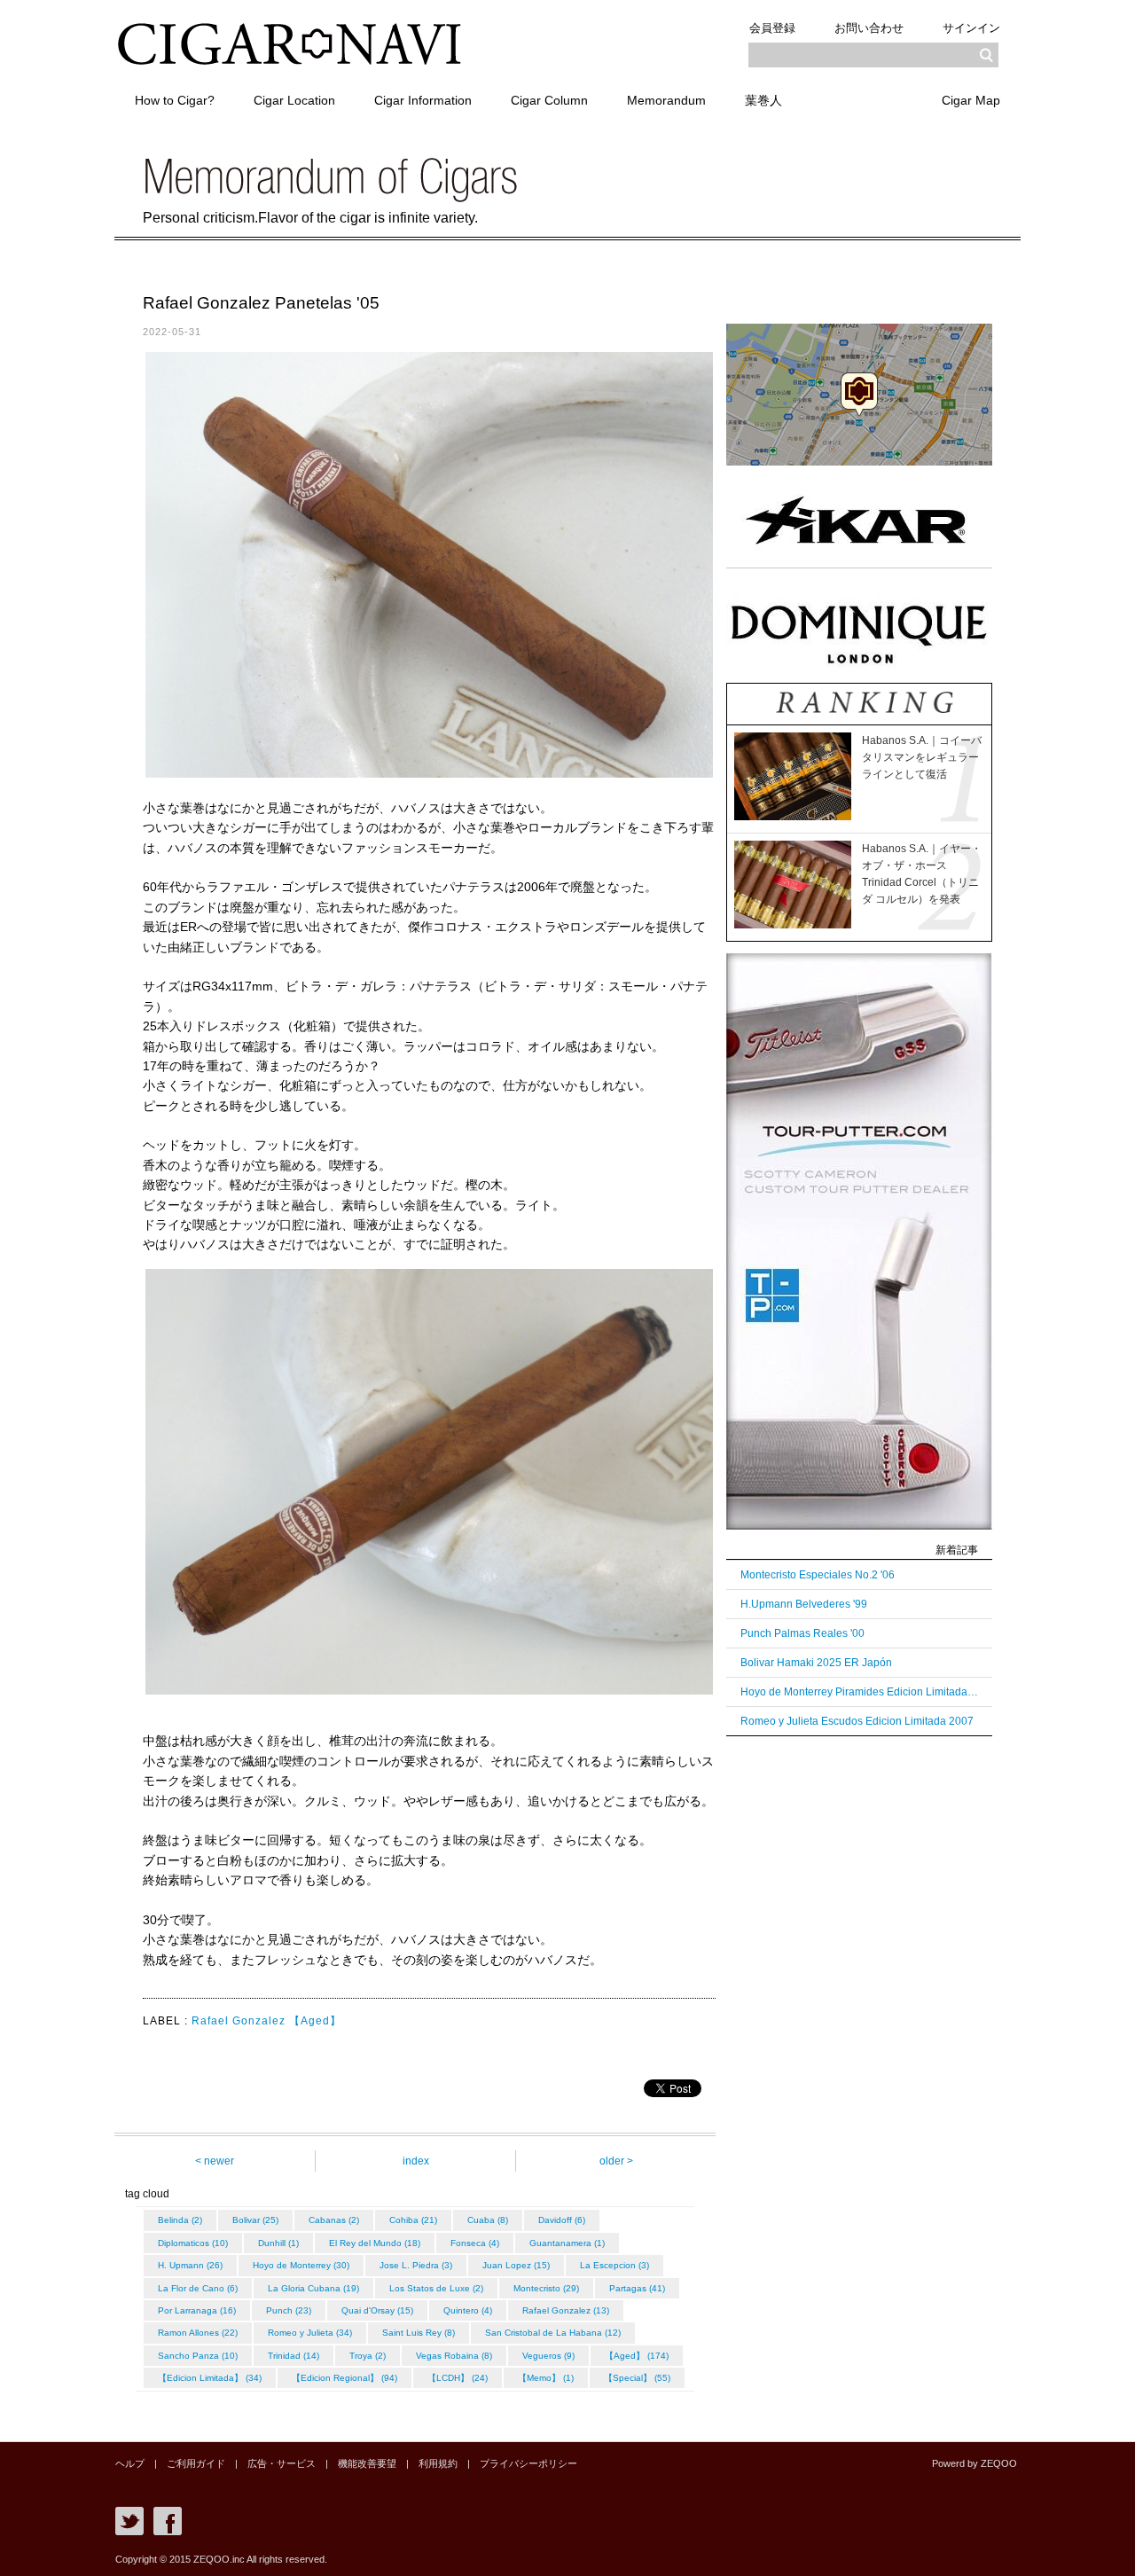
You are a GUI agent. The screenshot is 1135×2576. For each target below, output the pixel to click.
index (416, 2161)
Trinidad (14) (294, 2356)
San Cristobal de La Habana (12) (553, 2333)
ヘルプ (130, 2463)
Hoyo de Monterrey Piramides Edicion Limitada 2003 (859, 1692)
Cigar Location (294, 100)
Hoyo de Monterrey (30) (301, 2265)
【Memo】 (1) (546, 2378)
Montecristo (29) (546, 2288)
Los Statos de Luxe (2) (436, 2288)
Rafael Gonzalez (239, 2021)
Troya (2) (368, 2356)
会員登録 (772, 28)
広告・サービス (282, 2463)
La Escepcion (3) (614, 2265)
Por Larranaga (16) (197, 2310)
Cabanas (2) (334, 2220)
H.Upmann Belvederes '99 (804, 1604)
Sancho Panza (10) (198, 2356)
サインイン (971, 28)
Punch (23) (289, 2310)
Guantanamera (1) (567, 2243)
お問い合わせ (869, 28)
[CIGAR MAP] (859, 462)
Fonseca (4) (475, 2243)
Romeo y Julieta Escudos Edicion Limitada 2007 (857, 1721)
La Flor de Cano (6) (198, 2288)
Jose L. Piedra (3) (416, 2265)
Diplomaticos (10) (193, 2243)
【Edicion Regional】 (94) (344, 2378)
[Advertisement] (859, 2024)
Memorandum (666, 100)
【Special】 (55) (637, 2378)
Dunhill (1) (278, 2243)
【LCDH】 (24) (458, 2378)
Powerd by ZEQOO (975, 2463)
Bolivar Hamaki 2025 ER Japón (816, 1663)
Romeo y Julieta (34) (310, 2333)
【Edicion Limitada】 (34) (210, 2378)
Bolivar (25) (255, 2220)
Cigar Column (549, 100)
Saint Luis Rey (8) (419, 2333)
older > (616, 2161)
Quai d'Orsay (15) (377, 2310)
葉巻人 (763, 100)
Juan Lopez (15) (516, 2265)
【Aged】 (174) (637, 2356)
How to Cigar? (175, 100)
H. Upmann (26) (190, 2265)
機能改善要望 (367, 2463)
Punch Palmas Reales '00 (802, 1633)
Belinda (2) (180, 2220)
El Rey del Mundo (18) (375, 2243)
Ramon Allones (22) (198, 2333)
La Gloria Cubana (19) (313, 2288)
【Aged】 (315, 2021)
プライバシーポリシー (528, 2463)
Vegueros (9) (548, 2356)
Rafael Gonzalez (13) (566, 2310)
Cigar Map (971, 100)
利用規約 (438, 2463)
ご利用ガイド (196, 2463)
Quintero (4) (468, 2310)
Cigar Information (423, 100)
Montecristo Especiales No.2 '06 (818, 1575)
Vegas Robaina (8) (454, 2356)
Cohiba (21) (413, 2220)
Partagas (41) (637, 2288)
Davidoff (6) (562, 2220)
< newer (215, 2161)
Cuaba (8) (488, 2220)
